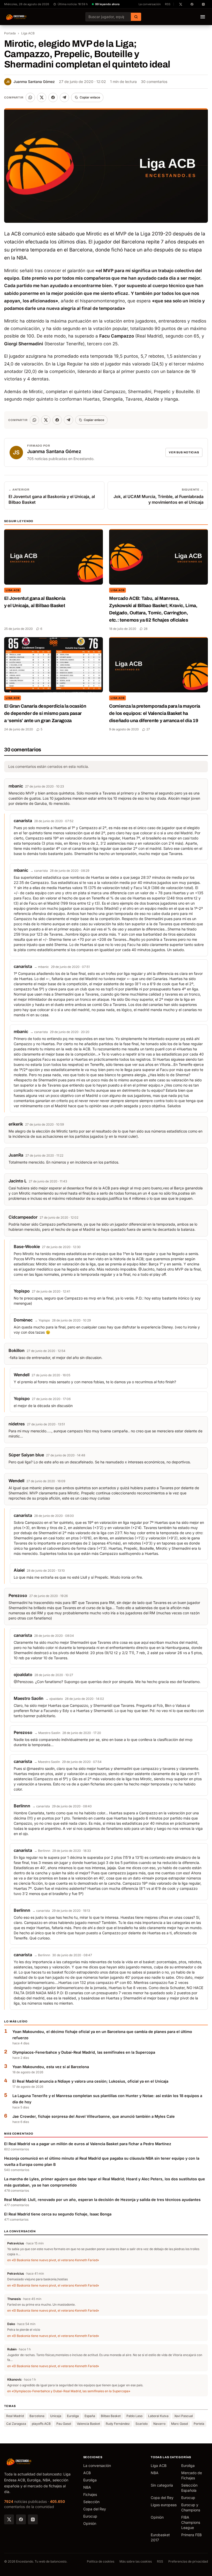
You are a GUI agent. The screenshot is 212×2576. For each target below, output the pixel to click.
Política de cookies (101, 2561)
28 (146, 629)
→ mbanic (41, 967)
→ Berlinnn (42, 1851)
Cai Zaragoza (16, 2424)
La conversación (150, 4)
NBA (87, 2487)
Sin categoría (162, 2485)
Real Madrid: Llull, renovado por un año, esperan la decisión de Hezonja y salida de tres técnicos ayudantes (102, 2200)
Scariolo (142, 2424)
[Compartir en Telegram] (64, 97)
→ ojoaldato (54, 1699)
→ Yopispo (42, 1320)
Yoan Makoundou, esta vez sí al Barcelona (51, 2067)
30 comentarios (154, 82)
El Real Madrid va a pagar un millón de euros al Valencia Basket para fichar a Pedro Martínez (88, 2144)
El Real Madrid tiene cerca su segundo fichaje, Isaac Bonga (58, 2214)
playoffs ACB (41, 2424)
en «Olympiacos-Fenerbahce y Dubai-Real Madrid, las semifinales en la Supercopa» (69, 2391)
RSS (168, 4)
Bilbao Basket (111, 2416)
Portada (10, 33)
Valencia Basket (88, 2424)
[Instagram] (33, 2519)
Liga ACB (28, 33)
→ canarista (39, 871)
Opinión (90, 2523)
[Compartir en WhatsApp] (30, 97)
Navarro (159, 2424)
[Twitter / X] (9, 2519)
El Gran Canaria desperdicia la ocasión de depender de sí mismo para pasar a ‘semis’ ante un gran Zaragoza (45, 713)
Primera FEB (191, 2535)
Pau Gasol (64, 2424)
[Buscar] (136, 17)
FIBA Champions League (191, 2522)
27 (148, 729)
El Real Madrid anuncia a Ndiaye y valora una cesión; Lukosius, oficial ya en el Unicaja (90, 2081)
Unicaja (56, 2416)
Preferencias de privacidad (188, 2561)
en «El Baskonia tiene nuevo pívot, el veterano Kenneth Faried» (53, 2260)
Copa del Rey (95, 2509)
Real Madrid (15, 2416)
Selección (91, 2502)
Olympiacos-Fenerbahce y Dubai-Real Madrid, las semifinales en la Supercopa (84, 2052)
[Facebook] (21, 2519)
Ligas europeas (164, 2505)
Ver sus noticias (184, 452)
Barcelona (37, 2416)
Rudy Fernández (118, 2424)
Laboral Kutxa (158, 2416)
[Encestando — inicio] (16, 17)
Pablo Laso (134, 2416)
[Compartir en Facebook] (53, 97)
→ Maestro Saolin (47, 1733)
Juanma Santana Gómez (31, 82)
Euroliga (73, 2416)
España (90, 2416)
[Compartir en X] (42, 97)
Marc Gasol (180, 2424)
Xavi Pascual (184, 2416)
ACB (87, 2473)
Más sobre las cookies (136, 2561)
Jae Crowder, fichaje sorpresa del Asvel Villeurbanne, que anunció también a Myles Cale (94, 2116)
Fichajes (90, 2494)
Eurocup (90, 2516)
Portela (199, 2424)
